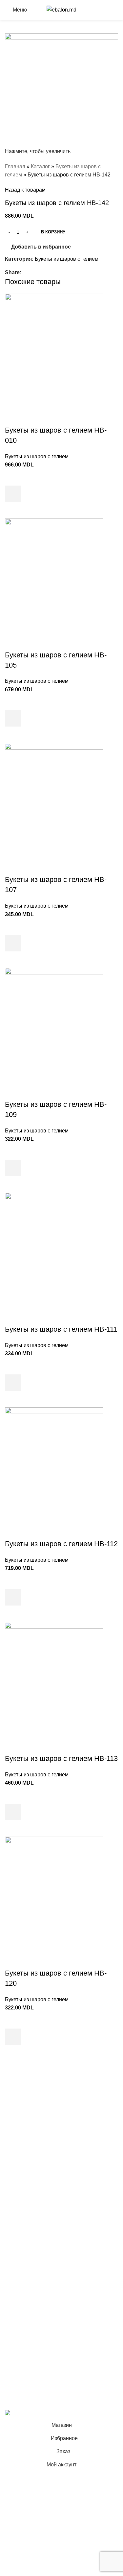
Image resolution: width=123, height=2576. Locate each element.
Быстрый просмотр (13, 510)
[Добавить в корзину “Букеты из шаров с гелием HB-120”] (13, 2037)
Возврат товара (24, 2318)
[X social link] (33, 272)
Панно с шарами (25, 2139)
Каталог (40, 166)
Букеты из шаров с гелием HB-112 (61, 1544)
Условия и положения (31, 2281)
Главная (15, 166)
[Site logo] (61, 9)
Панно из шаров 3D (29, 2191)
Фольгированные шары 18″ (38, 2240)
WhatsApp (17, 2383)
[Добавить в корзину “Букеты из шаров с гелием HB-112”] (13, 1597)
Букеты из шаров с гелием (67, 259)
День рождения (24, 2114)
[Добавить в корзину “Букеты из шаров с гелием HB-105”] (13, 718)
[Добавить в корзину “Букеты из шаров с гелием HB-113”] (13, 1812)
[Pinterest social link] (40, 272)
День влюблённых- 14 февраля (43, 2216)
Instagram (16, 2358)
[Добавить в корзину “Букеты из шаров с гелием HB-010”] (13, 494)
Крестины (17, 2163)
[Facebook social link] (25, 272)
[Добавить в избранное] (13, 477)
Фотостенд (18, 2151)
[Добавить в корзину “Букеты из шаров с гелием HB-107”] (13, 943)
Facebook (17, 2346)
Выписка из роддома (30, 2126)
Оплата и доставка (28, 2305)
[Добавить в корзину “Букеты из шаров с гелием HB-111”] (13, 1383)
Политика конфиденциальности (43, 2293)
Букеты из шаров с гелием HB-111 (61, 1329)
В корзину (53, 232)
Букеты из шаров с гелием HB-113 (61, 1758)
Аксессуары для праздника (38, 2253)
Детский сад (20, 2204)
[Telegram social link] (55, 272)
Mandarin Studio (24, 2399)
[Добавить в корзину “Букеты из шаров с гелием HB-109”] (13, 1168)
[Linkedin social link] (48, 272)
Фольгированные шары (34, 2228)
